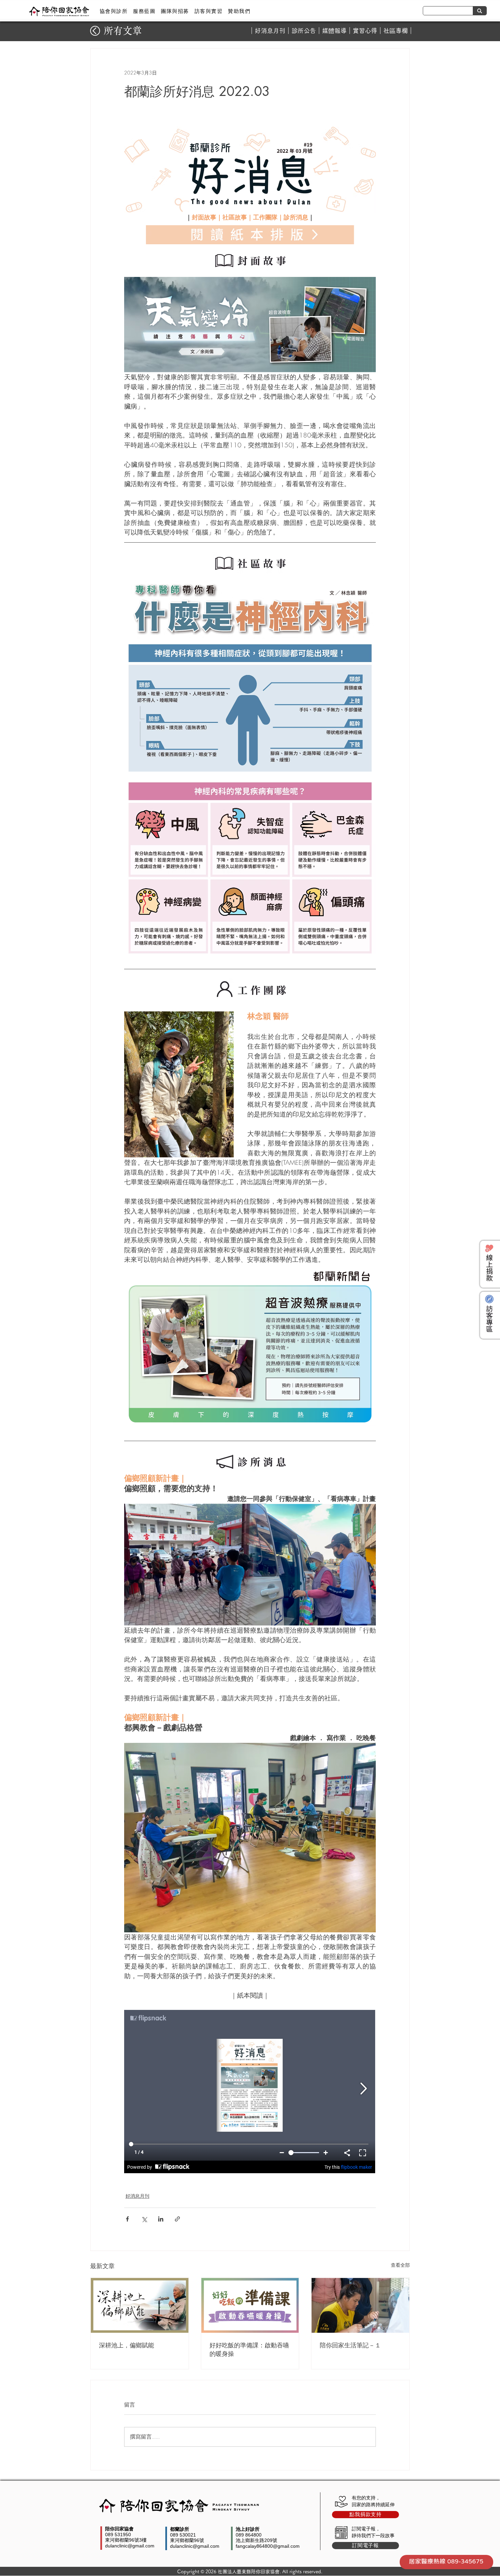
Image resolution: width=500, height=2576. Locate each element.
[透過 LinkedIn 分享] (161, 2219)
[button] (114, 11)
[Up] (95, 31)
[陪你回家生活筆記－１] (360, 2305)
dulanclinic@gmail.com (130, 2546)
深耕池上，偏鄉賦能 (127, 2345)
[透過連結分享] (177, 2219)
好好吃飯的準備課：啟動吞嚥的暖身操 (249, 2349)
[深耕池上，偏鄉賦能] (140, 2305)
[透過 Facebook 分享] (127, 2219)
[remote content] (250, 2092)
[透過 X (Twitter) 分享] (144, 2219)
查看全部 (400, 2265)
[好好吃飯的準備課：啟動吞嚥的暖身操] (250, 2305)
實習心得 (365, 31)
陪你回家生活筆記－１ (350, 2345)
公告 (310, 31)
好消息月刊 (270, 31)
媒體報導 (334, 31)
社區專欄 (396, 31)
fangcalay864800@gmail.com (268, 2546)
